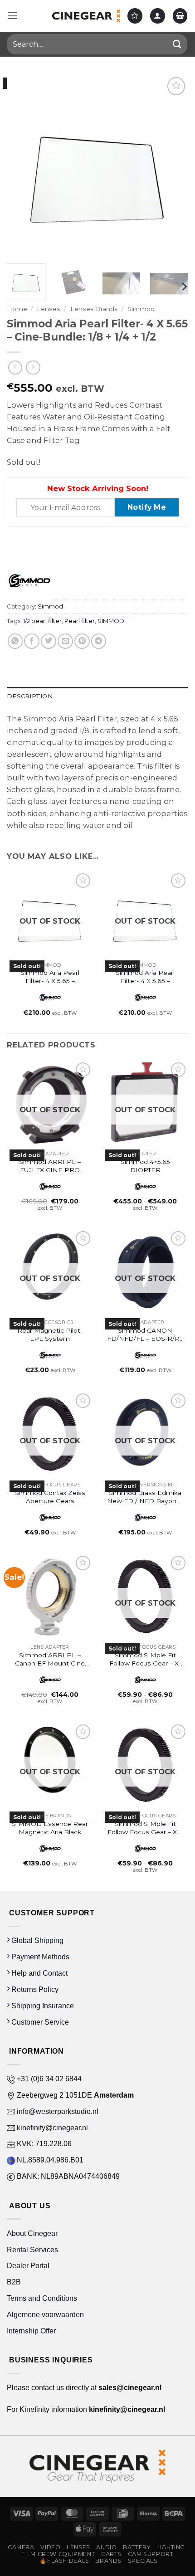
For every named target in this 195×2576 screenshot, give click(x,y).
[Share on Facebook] (32, 641)
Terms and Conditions (42, 2298)
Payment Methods (39, 1957)
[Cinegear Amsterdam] (86, 16)
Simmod (141, 309)
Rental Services (32, 2250)
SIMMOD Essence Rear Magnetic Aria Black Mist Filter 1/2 (50, 1828)
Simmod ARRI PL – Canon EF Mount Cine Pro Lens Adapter (50, 1659)
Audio (106, 2547)
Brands (108, 2561)
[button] (12, 16)
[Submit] (177, 44)
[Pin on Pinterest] (82, 641)
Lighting (171, 2547)
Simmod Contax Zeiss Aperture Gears (50, 1497)
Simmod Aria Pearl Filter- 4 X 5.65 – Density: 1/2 (50, 977)
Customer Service (39, 2022)
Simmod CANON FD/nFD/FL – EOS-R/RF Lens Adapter (145, 1335)
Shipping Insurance (42, 2006)
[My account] (158, 16)
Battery (136, 2547)
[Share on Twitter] (49, 641)
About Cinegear (32, 2233)
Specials (143, 2561)
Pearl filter (80, 621)
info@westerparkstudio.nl (57, 2111)
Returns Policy (34, 1989)
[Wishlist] (135, 16)
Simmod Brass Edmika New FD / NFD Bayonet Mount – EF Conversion (145, 1497)
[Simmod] (29, 581)
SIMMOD (111, 621)
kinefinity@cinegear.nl (51, 2128)
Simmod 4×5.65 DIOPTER (145, 1166)
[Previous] (22, 166)
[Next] (173, 166)
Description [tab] (30, 696)
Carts (111, 2554)
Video (50, 2547)
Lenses (49, 309)
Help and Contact (39, 1973)
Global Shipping (37, 1940)
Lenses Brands (94, 309)
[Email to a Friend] (65, 641)
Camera (21, 2547)
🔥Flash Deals (64, 2561)
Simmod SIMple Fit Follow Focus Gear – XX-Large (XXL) (145, 1828)
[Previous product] (33, 368)
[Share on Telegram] (99, 641)
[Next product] (15, 368)
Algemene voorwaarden (46, 2314)
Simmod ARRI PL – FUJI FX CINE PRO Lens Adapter (50, 1166)
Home (17, 309)
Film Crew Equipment (58, 2554)
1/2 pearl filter (42, 621)
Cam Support (151, 2554)
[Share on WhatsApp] (15, 641)
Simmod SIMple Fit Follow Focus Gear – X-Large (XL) (145, 1659)
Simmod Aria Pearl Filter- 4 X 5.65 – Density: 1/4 (145, 977)
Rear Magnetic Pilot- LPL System (50, 1334)
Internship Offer (31, 2331)
